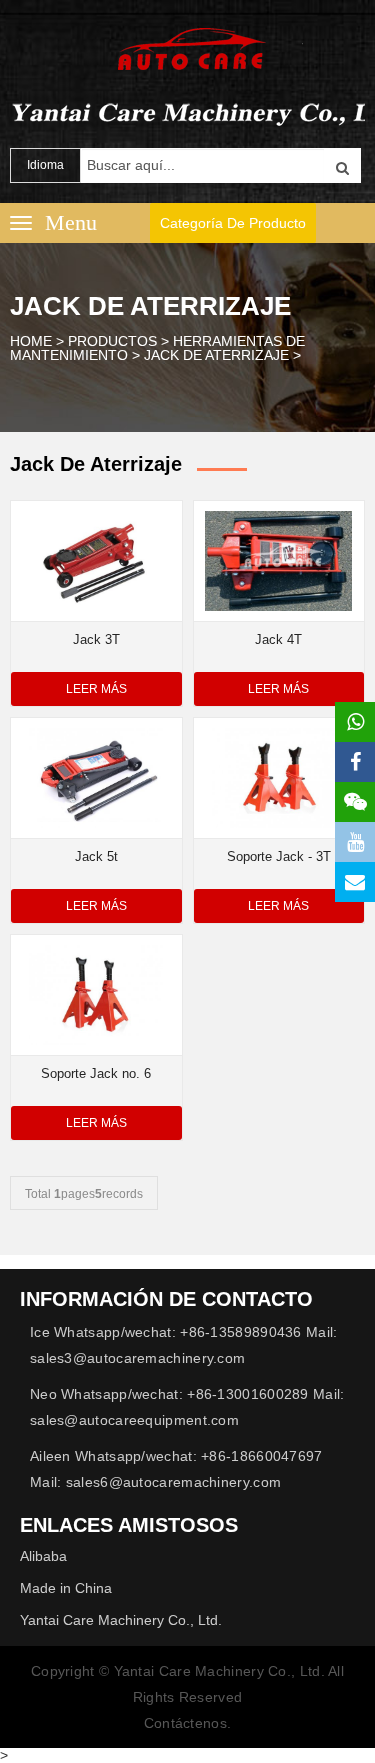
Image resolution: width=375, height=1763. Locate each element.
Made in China (66, 1588)
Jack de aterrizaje (216, 355)
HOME (31, 341)
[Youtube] (355, 842)
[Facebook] (355, 762)
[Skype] (355, 882)
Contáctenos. (188, 1723)
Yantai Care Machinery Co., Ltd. (121, 1620)
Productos (112, 341)
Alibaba (43, 1556)
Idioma (45, 165)
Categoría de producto (233, 223)
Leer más (96, 689)
